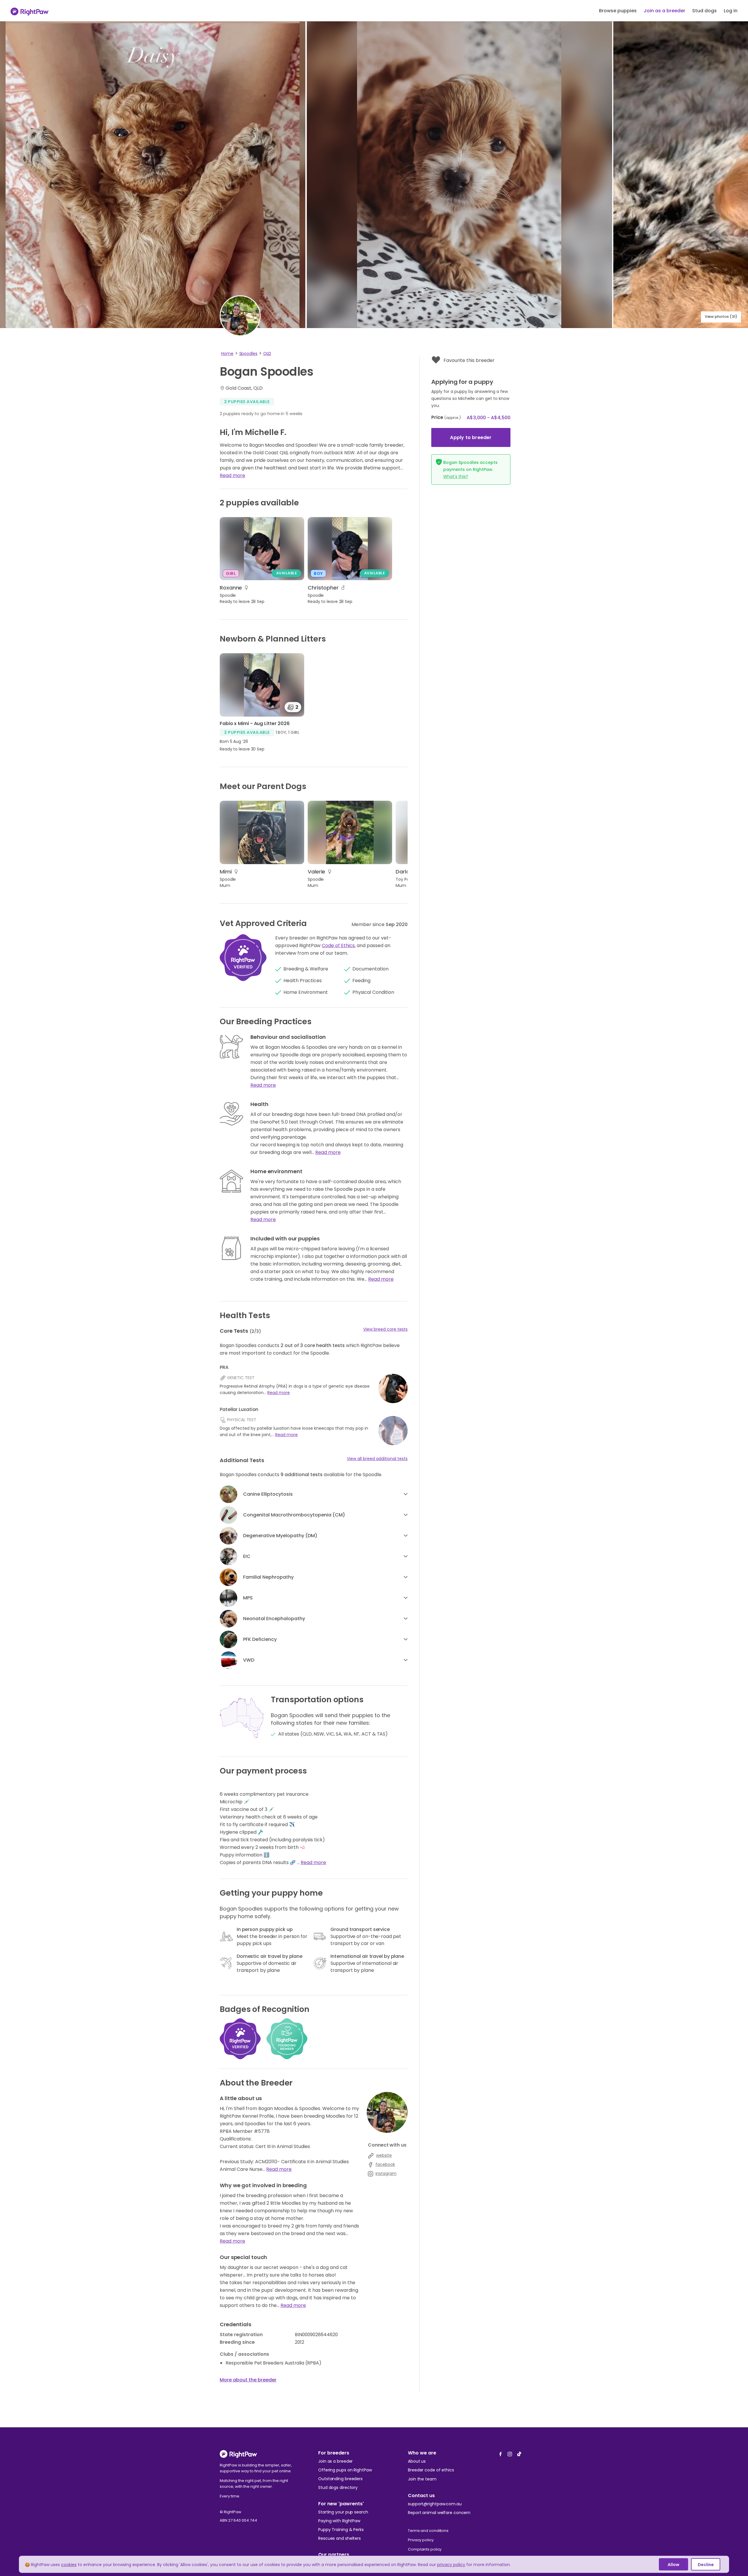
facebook (385, 2164)
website (384, 2155)
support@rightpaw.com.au (435, 2504)
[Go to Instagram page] (510, 2452)
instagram (386, 2173)
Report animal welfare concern (439, 2513)
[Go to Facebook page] (501, 2452)
